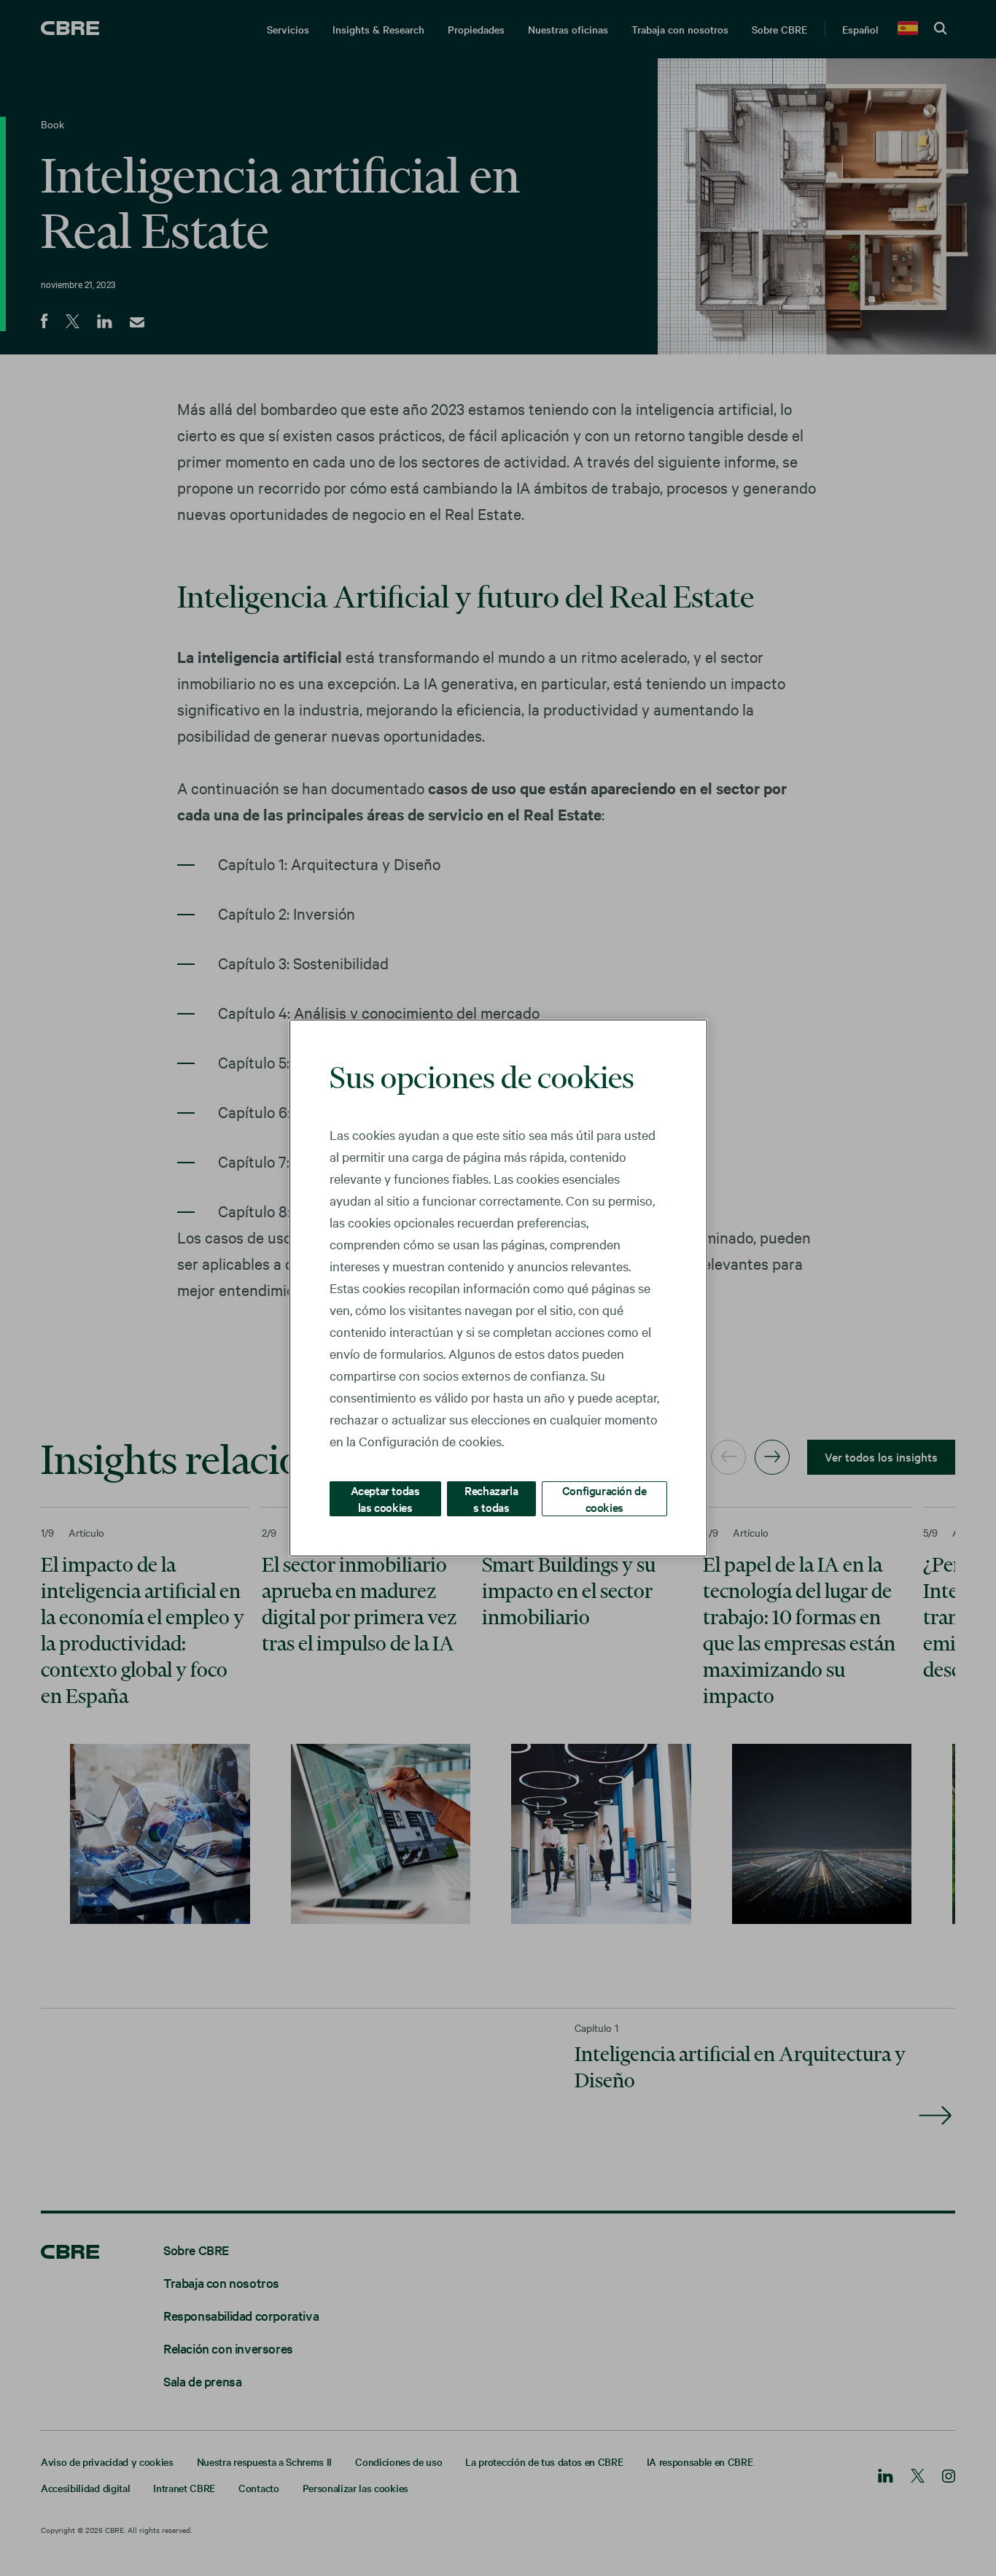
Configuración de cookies (604, 1498)
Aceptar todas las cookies (385, 1498)
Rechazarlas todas (491, 1498)
